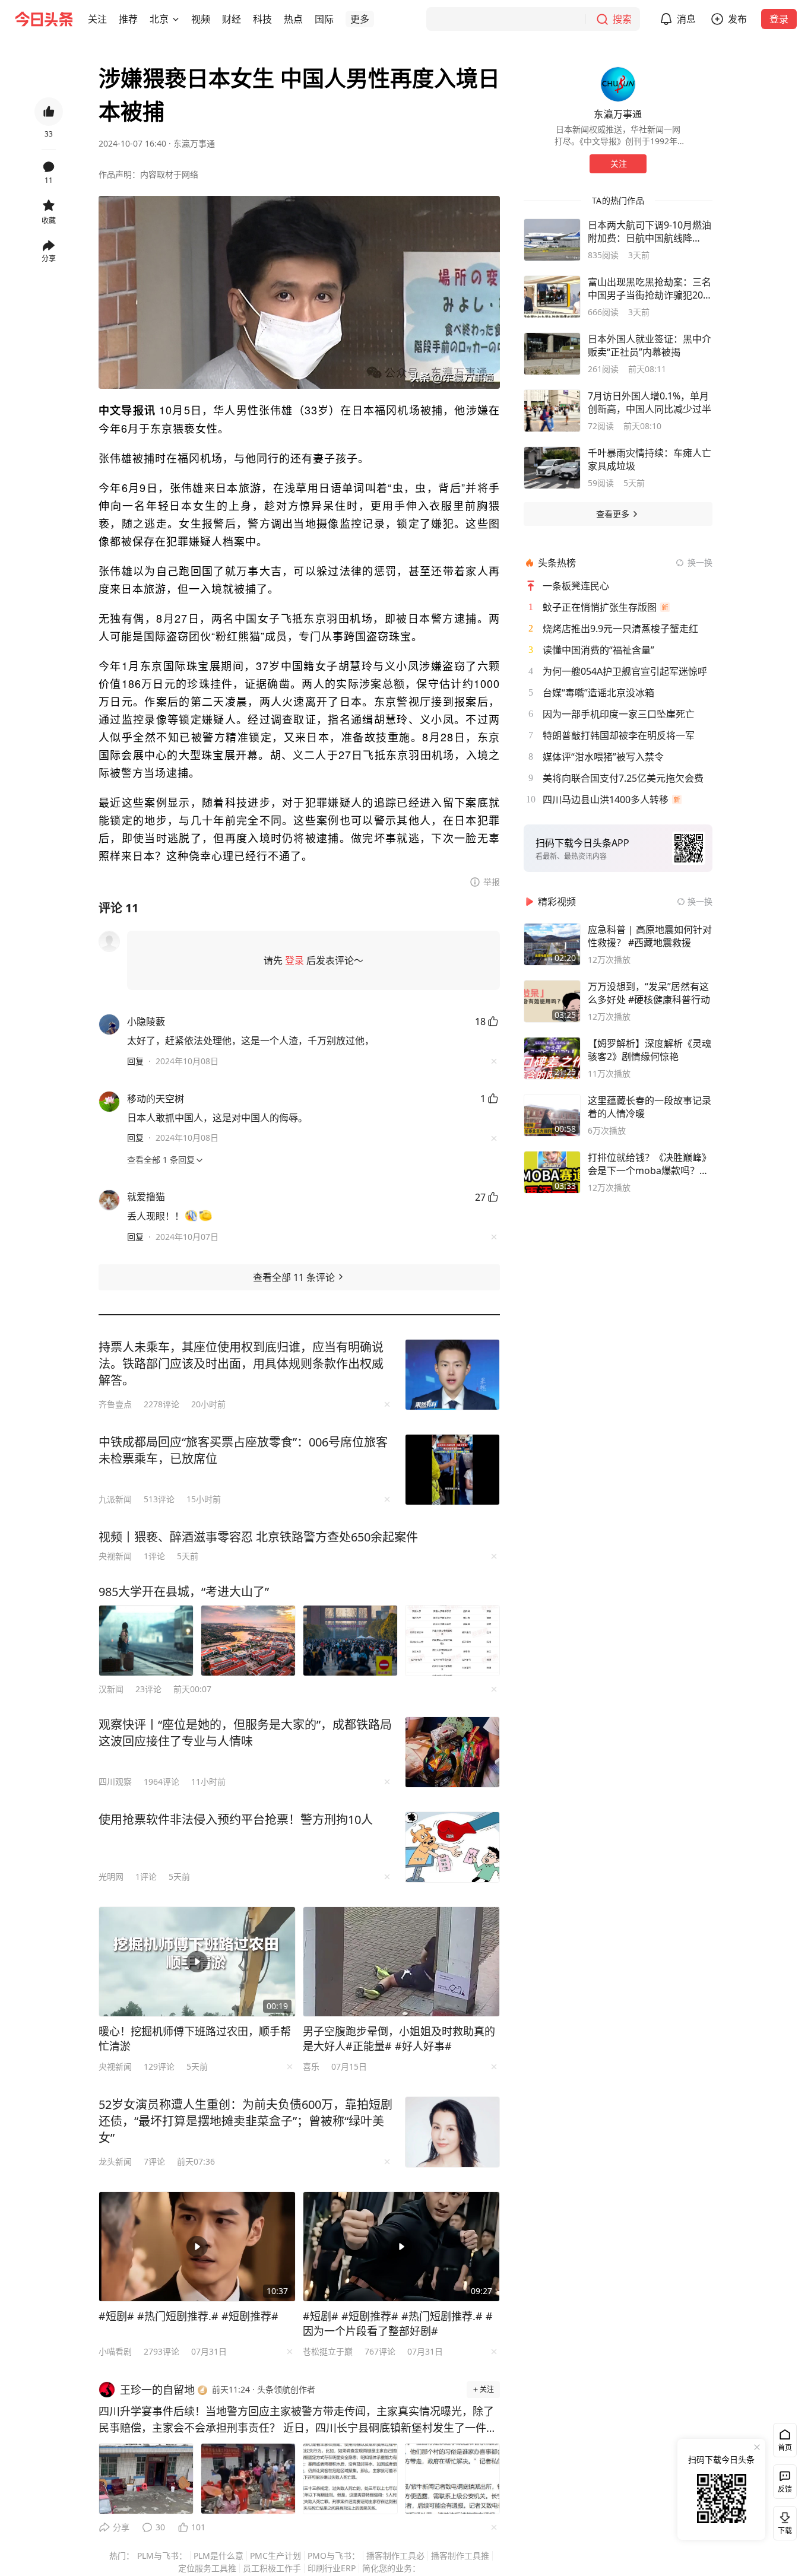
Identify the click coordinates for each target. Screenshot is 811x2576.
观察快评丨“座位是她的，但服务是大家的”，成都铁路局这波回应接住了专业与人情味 (245, 1733)
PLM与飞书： (162, 2556)
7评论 (154, 2161)
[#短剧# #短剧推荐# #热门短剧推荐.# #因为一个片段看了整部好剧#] (401, 2247)
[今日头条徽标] (44, 19)
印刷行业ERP (332, 2568)
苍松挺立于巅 (328, 2351)
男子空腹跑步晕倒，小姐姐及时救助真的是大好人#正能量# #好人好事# (399, 2039)
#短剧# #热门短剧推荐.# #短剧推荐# (189, 2316)
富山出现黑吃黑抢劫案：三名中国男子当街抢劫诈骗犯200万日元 (650, 288)
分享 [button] (49, 258)
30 (160, 2527)
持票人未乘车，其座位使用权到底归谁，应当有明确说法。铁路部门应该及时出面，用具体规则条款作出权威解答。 (241, 1364)
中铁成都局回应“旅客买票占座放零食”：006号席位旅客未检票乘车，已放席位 (243, 1450)
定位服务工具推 (207, 2568)
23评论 (148, 1689)
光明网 (111, 1877)
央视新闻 (115, 1556)
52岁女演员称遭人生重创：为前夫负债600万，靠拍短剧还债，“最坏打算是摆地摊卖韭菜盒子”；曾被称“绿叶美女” (245, 2121)
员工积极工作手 (272, 2568)
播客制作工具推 (460, 2556)
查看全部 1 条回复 (161, 1159)
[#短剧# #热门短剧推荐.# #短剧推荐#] (197, 2247)
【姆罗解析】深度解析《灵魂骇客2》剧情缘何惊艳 (650, 1050)
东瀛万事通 (194, 143)
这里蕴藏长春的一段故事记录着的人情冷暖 (650, 1107)
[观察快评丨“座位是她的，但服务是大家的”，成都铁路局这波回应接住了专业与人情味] (452, 1752)
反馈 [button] (785, 2489)
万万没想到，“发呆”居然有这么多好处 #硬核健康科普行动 (649, 993)
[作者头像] (618, 84)
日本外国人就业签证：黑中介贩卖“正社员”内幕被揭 (650, 345)
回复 (135, 1061)
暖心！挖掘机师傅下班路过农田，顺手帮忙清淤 (195, 2039)
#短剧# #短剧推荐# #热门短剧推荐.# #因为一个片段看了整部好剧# (398, 2323)
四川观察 (115, 1782)
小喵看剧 (115, 2351)
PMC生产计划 (275, 2556)
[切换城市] (176, 19)
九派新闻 (115, 1499)
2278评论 (161, 1404)
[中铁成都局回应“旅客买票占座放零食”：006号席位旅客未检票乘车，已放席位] (452, 1470)
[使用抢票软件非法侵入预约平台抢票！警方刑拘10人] (452, 1847)
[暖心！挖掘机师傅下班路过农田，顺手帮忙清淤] (197, 1962)
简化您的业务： (391, 2568)
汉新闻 (111, 1689)
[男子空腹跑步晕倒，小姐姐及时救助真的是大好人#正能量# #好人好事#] (401, 1962)
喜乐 (311, 2066)
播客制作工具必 (395, 2556)
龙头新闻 (115, 2161)
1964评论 (161, 1782)
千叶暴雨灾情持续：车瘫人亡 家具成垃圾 (650, 459)
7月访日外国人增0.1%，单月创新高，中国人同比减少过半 (650, 402)
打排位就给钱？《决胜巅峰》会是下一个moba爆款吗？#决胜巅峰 (650, 1164)
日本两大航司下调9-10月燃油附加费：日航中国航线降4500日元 (650, 231)
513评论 (159, 1499)
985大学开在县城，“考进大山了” (184, 1592)
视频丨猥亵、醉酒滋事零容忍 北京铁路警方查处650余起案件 (258, 1537)
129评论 (159, 2066)
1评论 (154, 1556)
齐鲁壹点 (115, 1404)
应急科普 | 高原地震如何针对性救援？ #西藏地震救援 (650, 936)
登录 (779, 19)
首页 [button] (785, 2447)
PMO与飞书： (334, 2556)
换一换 (700, 562)
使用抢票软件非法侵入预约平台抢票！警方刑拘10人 (236, 1820)
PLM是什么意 (218, 2556)
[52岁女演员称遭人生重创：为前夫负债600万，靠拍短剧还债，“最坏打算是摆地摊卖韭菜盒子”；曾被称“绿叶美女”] (452, 2132)
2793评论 (161, 2351)
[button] (97, 19)
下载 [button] (783, 2521)
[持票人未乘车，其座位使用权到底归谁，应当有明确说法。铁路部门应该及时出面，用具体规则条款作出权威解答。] (452, 1375)
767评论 (380, 2351)
